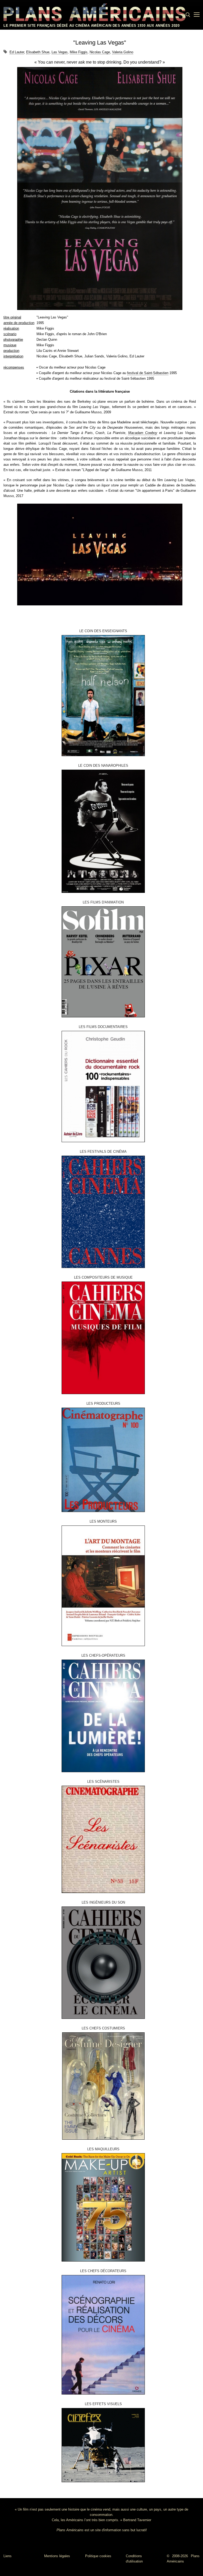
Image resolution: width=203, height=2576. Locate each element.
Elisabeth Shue (38, 52)
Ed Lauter (17, 52)
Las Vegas (60, 52)
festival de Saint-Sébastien (148, 373)
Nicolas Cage (100, 52)
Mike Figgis (79, 52)
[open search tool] (188, 15)
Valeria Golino (123, 52)
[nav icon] (197, 15)
